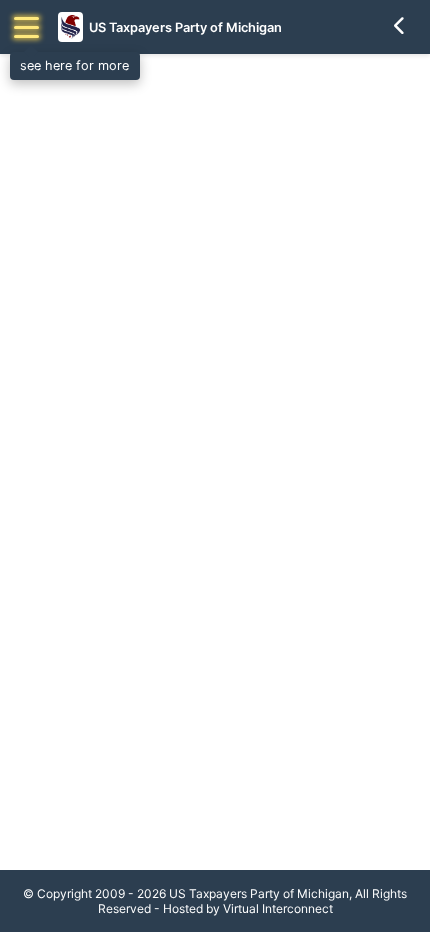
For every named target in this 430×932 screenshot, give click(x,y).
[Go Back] (400, 27)
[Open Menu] (26, 27)
